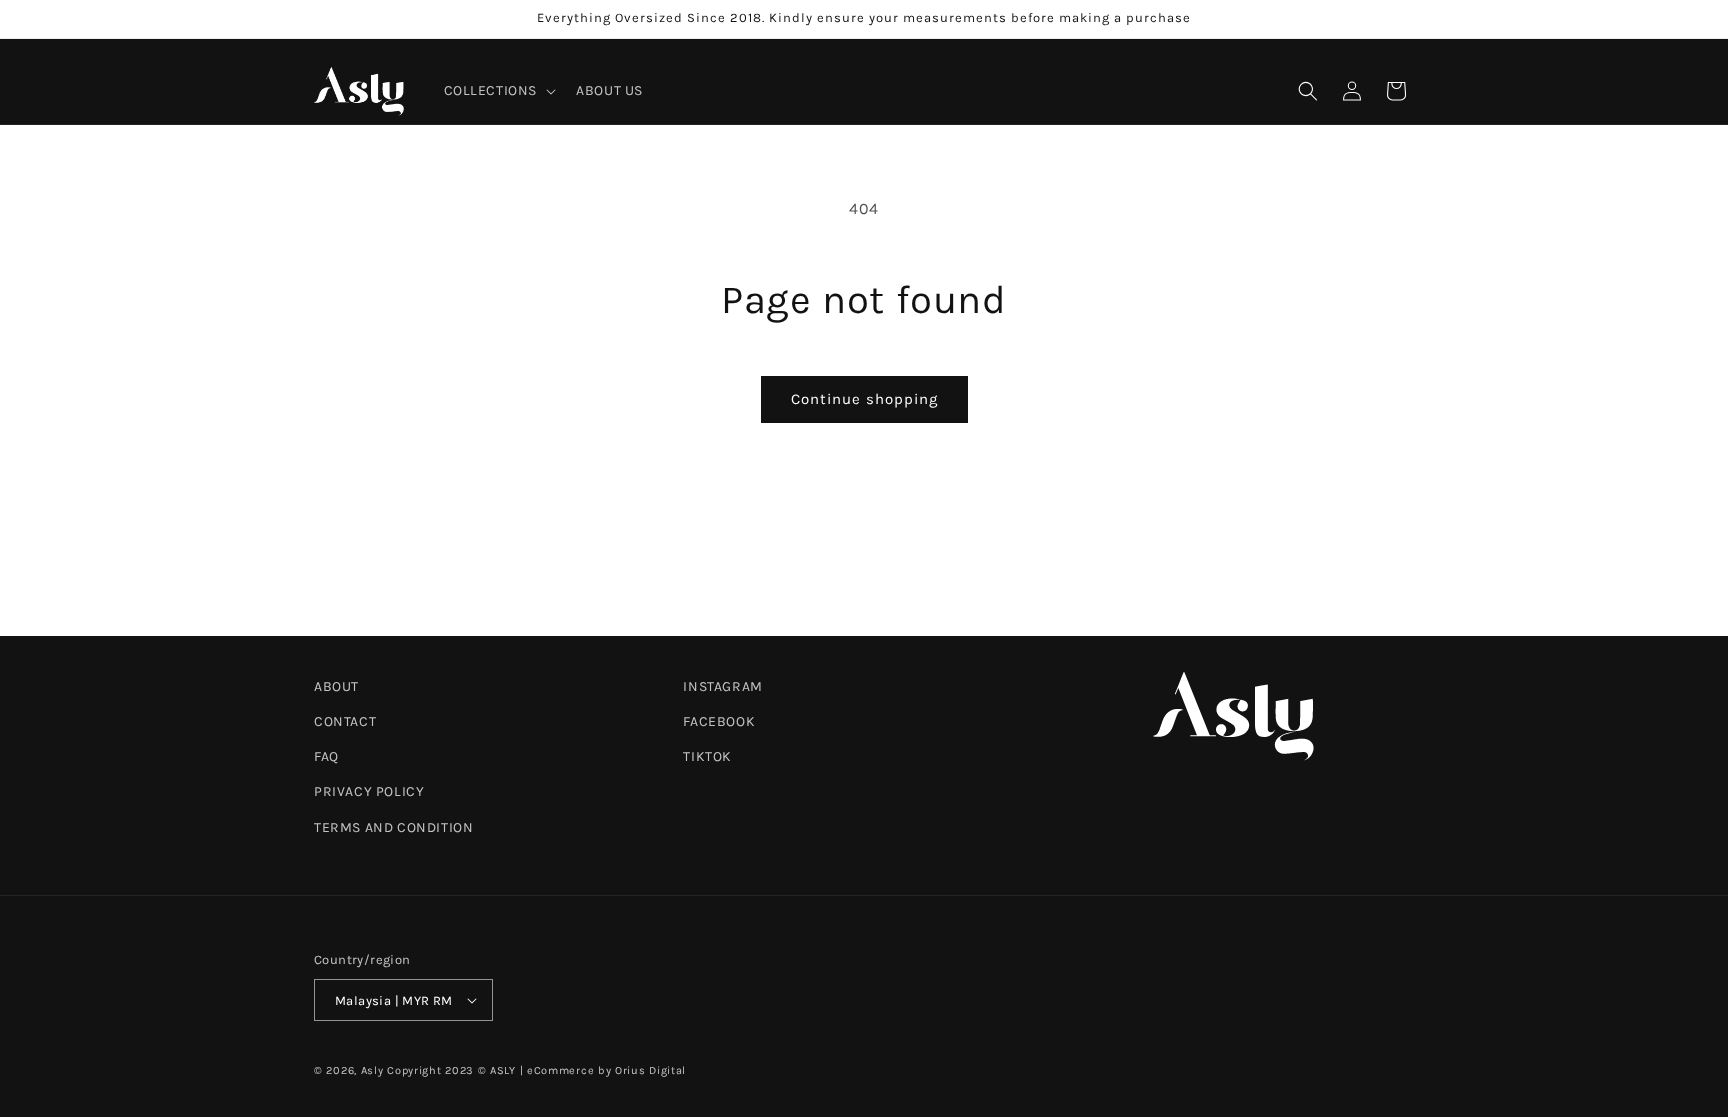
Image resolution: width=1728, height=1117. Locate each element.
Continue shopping (864, 399)
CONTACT (345, 721)
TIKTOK (707, 756)
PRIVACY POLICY (369, 791)
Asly (372, 1070)
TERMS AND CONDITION (393, 827)
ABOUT (336, 686)
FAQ (326, 756)
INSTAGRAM (722, 686)
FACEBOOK (719, 721)
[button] (498, 91)
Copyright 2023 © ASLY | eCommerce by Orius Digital (536, 1070)
